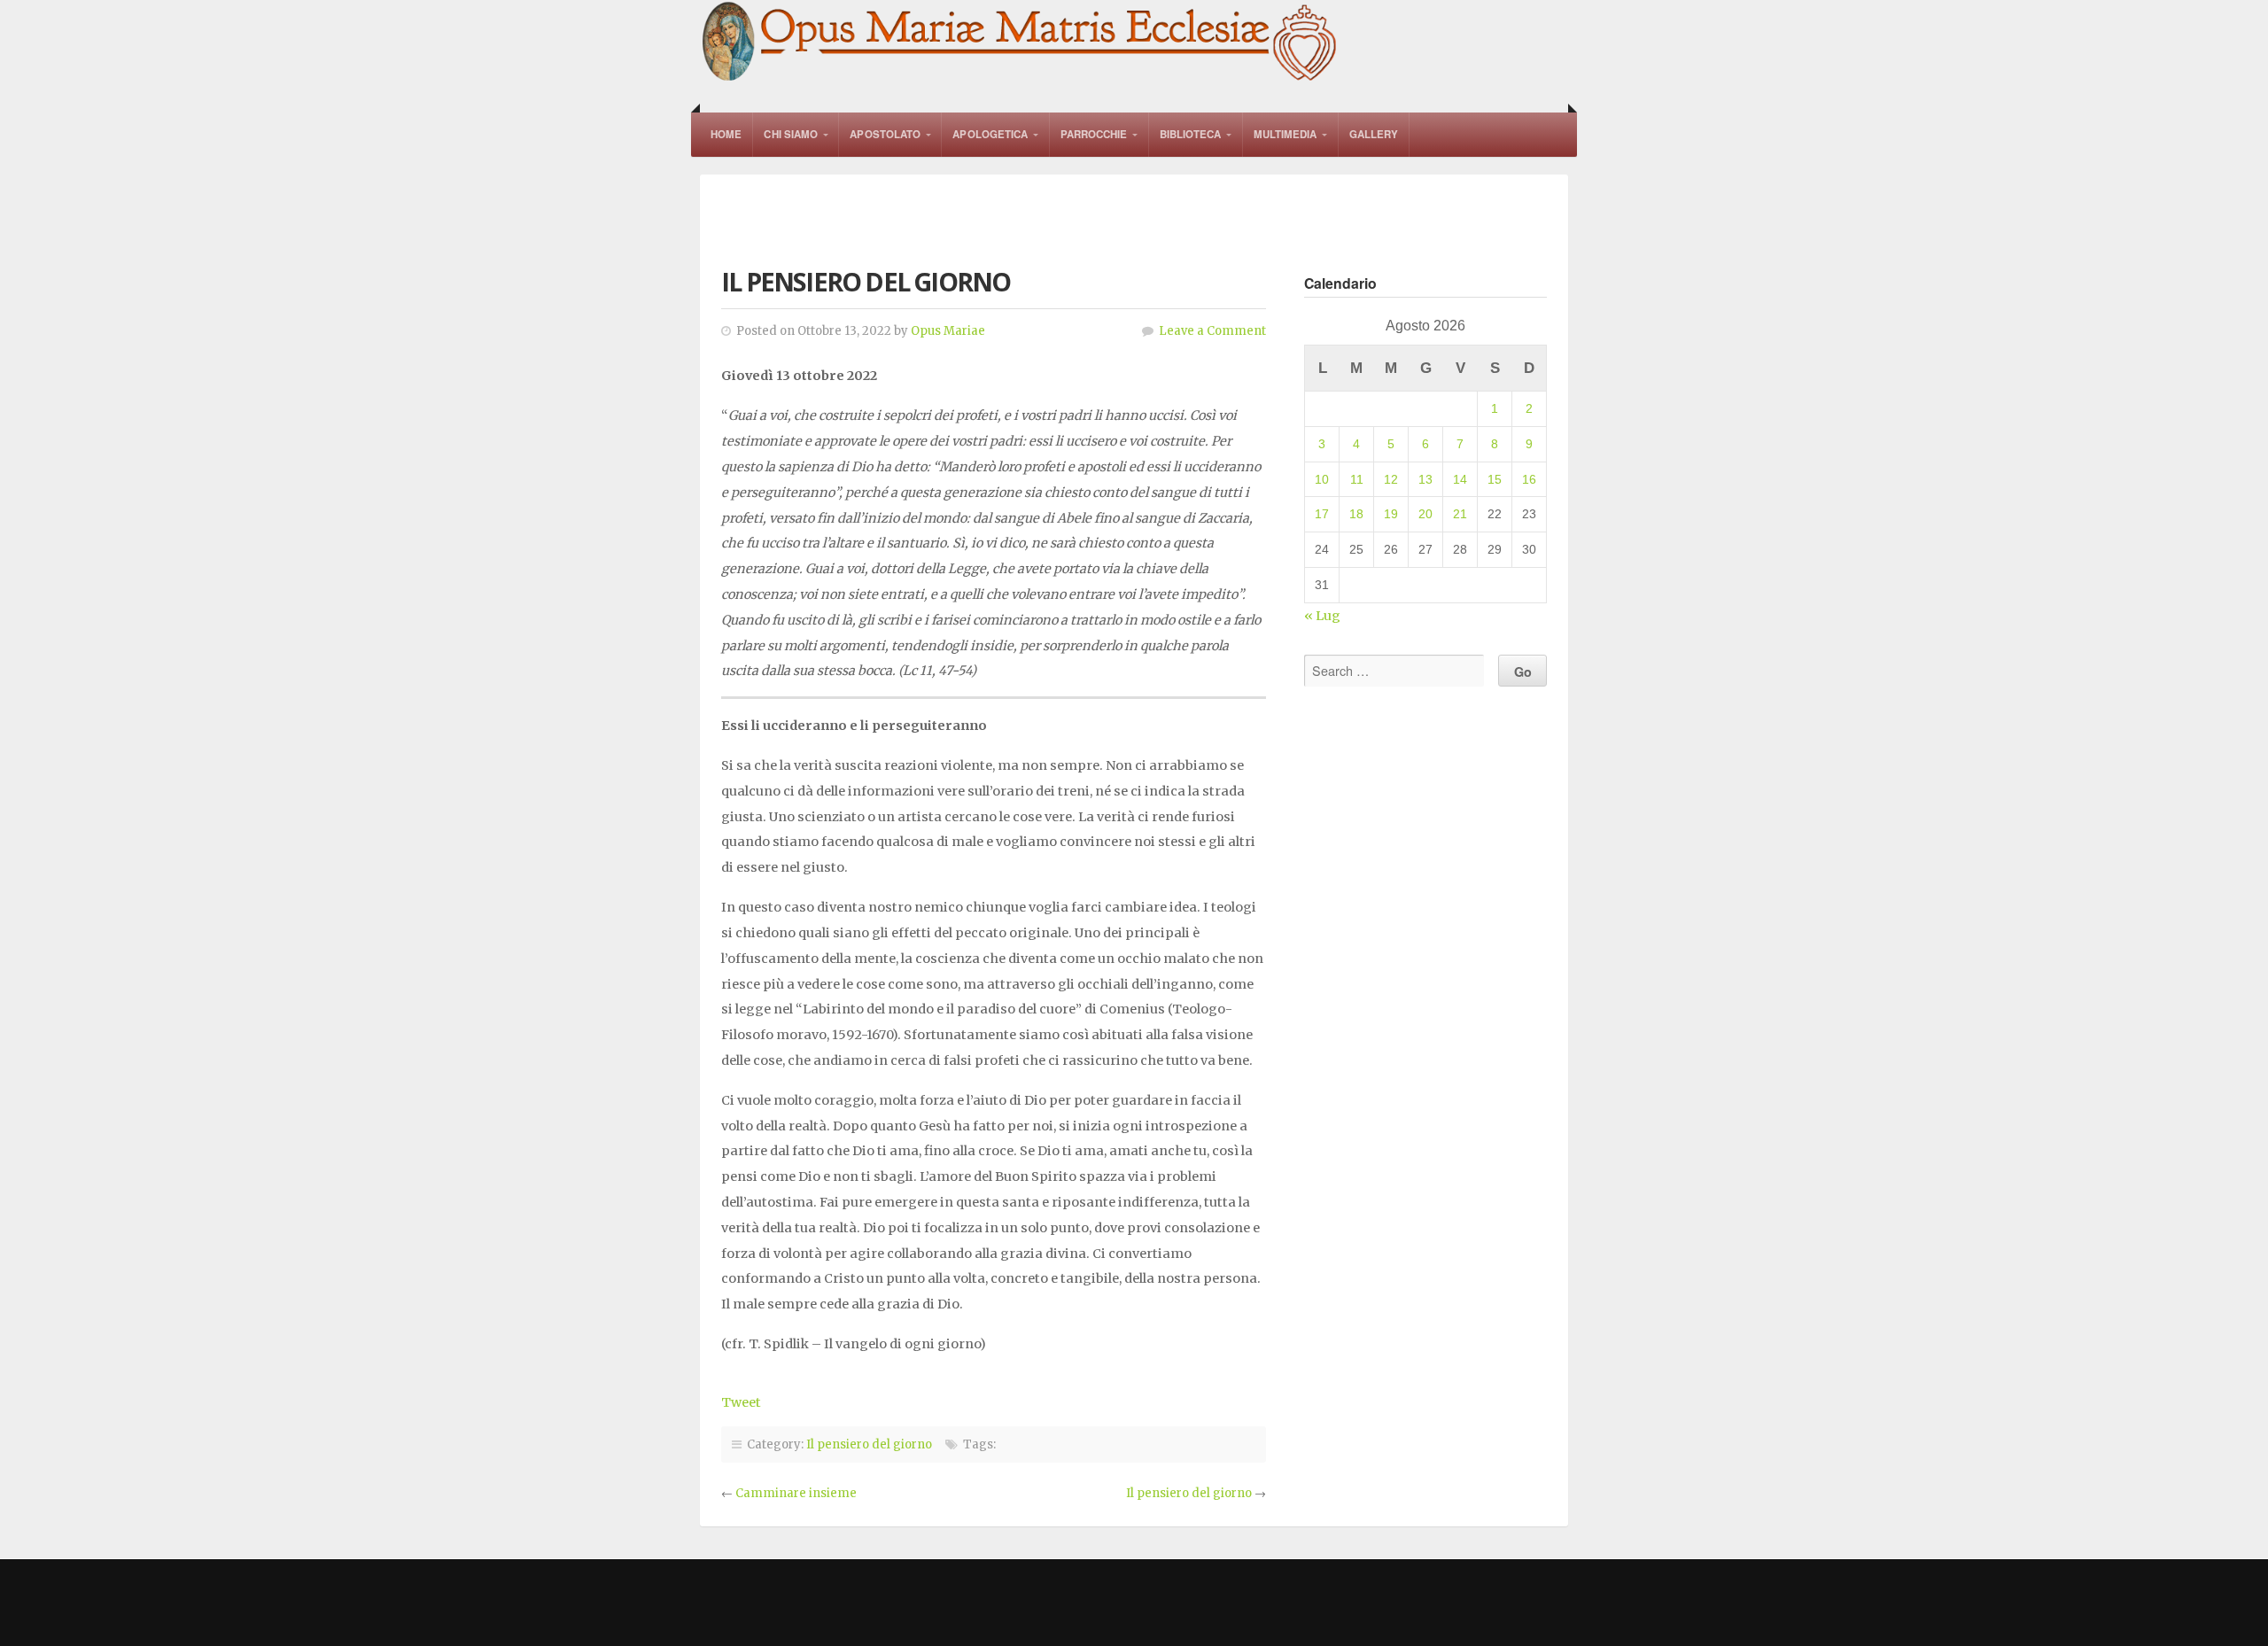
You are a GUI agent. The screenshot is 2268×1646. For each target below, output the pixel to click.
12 (1391, 479)
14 (1460, 479)
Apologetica (990, 134)
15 (1495, 479)
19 (1391, 514)
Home (726, 134)
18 (1356, 514)
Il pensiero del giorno (869, 1444)
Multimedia (1285, 134)
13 (1425, 479)
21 (1460, 514)
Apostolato (885, 134)
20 (1425, 514)
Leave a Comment (1212, 331)
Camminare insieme (796, 1493)
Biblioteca (1191, 134)
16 (1529, 479)
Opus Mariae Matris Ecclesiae (1021, 43)
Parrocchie (1094, 134)
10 (1322, 479)
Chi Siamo (791, 134)
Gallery (1374, 134)
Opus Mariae (948, 331)
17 (1322, 514)
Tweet (741, 1402)
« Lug (1322, 616)
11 (1357, 479)
